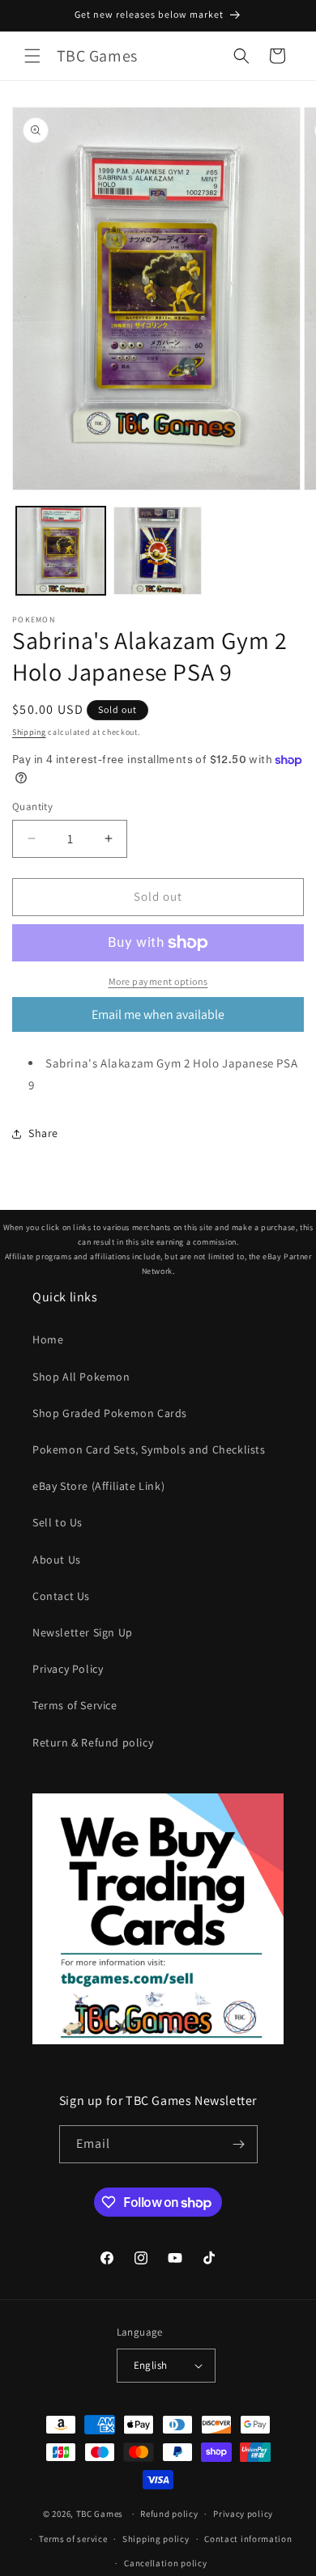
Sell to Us (58, 1522)
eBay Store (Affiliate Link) (98, 1486)
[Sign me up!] (239, 2144)
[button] (32, 56)
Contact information (248, 2539)
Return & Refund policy (93, 1742)
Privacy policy (243, 2514)
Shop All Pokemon (81, 1377)
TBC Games (100, 2514)
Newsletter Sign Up (83, 1632)
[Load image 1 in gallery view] (61, 551)
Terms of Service (75, 1705)
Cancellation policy (165, 2563)
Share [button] (43, 1133)
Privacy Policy (68, 1669)
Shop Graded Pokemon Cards (110, 1413)
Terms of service (73, 2539)
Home (48, 1339)
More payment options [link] (158, 981)
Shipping (29, 732)
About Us (57, 1560)
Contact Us (61, 1596)
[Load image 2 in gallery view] (158, 551)
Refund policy (169, 2514)
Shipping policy (156, 2539)
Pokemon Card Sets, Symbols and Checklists (149, 1449)
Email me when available (158, 1014)
